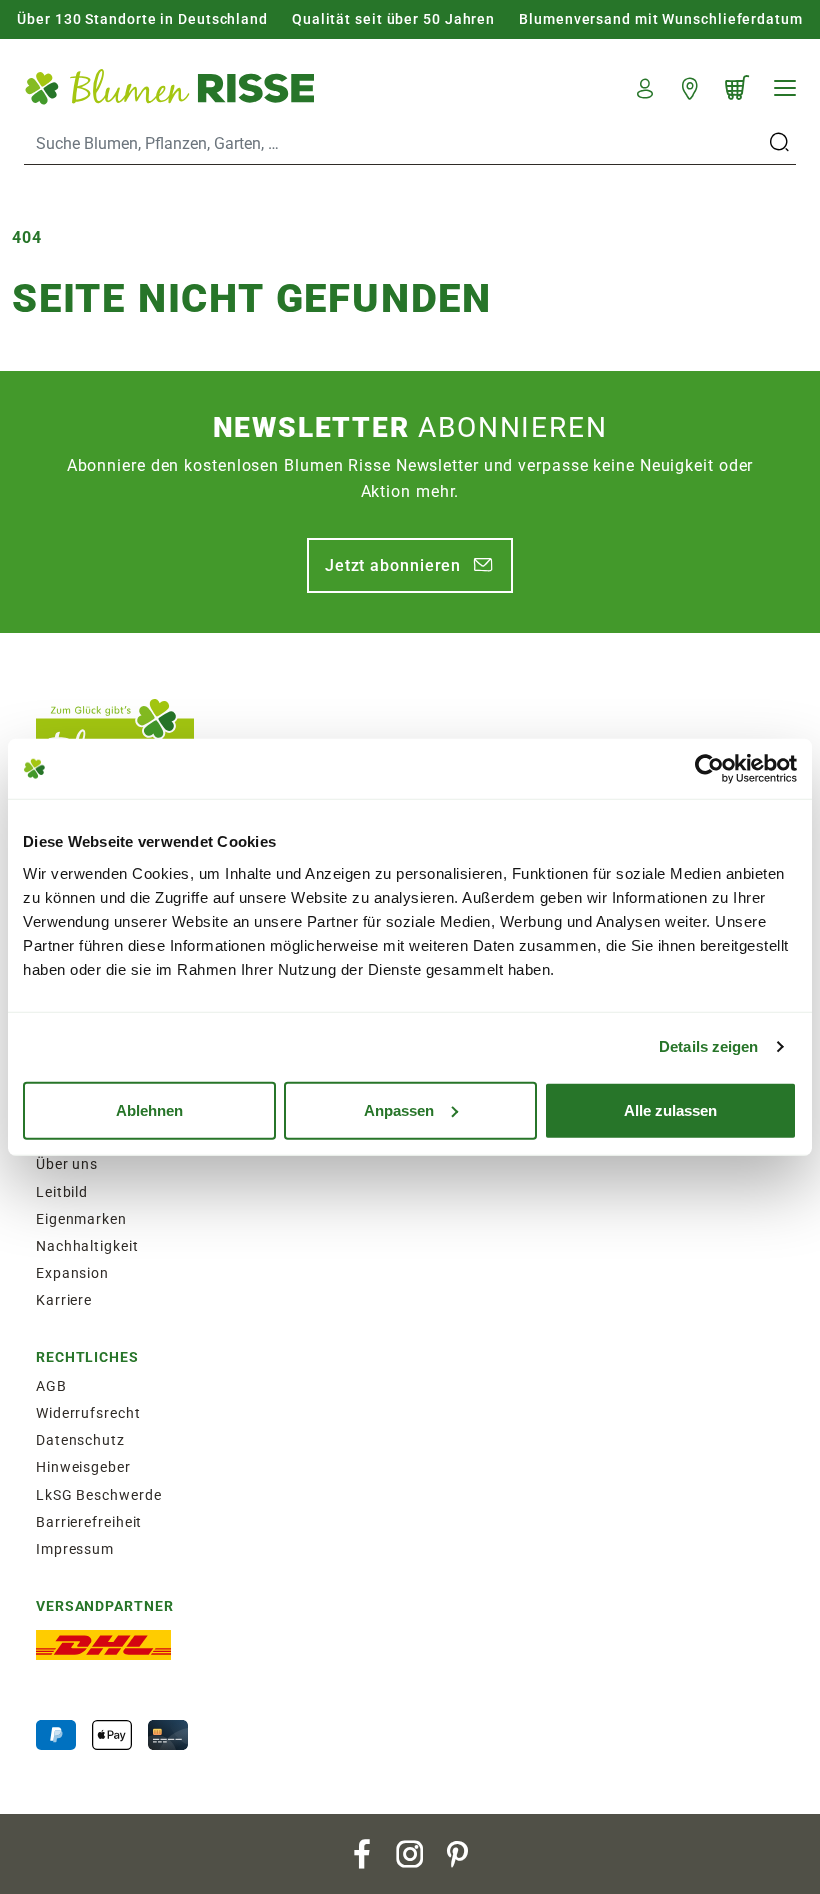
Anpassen (399, 1109)
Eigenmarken (81, 1219)
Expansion (72, 1273)
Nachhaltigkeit (87, 1246)
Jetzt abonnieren (393, 565)
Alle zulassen (670, 1109)
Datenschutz (80, 1440)
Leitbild (62, 1192)
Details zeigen (708, 1046)
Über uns (67, 1164)
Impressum (75, 1549)
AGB (51, 1386)
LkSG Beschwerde (99, 1495)
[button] (645, 86)
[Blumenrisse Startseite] (169, 86)
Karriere (64, 1300)
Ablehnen (149, 1109)
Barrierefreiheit (89, 1522)
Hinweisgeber (83, 1467)
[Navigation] (785, 88)
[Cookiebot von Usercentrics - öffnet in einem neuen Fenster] (709, 769)
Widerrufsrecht (88, 1413)
